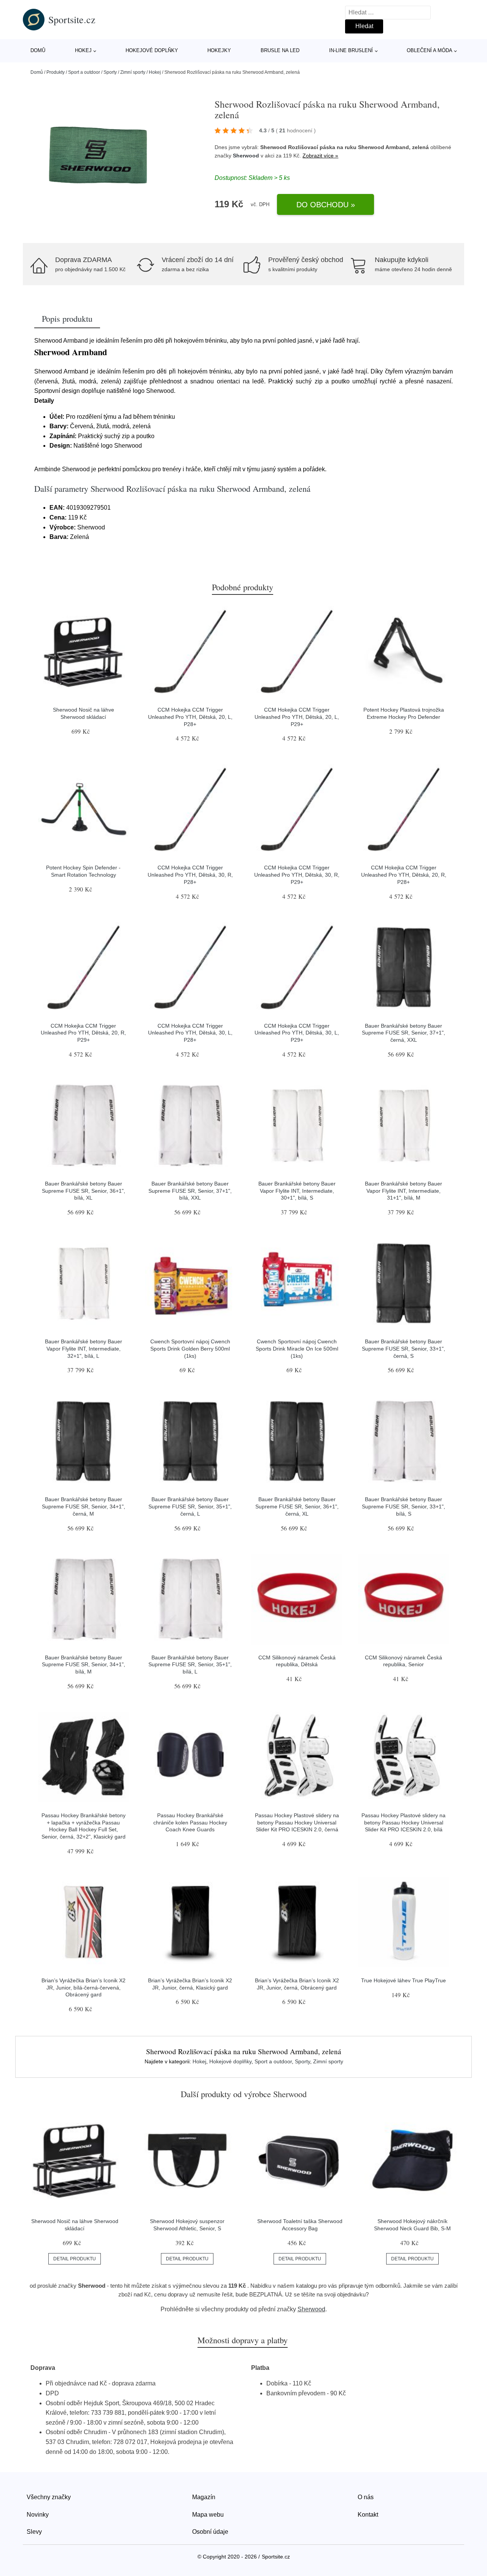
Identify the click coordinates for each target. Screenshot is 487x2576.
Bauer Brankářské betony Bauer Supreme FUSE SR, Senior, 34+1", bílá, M (84, 1665)
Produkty (56, 72)
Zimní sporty (133, 72)
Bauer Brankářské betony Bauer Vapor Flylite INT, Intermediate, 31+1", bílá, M (403, 1191)
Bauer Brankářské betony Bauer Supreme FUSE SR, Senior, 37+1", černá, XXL (403, 1033)
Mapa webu (208, 2515)
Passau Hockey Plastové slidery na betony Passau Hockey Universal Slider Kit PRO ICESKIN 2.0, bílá (403, 1822)
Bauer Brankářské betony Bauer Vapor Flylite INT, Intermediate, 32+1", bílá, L (84, 1348)
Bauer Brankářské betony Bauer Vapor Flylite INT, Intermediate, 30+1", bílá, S (297, 1191)
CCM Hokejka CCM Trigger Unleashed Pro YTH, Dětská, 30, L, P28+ (190, 1033)
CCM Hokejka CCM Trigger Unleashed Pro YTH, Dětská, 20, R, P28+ (404, 875)
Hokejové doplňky (152, 50)
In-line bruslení (351, 50)
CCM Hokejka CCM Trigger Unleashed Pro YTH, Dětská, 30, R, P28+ (190, 875)
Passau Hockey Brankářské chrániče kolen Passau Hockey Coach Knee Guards (190, 1822)
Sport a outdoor (84, 72)
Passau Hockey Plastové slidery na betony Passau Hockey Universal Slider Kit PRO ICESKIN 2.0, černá (297, 1822)
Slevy (34, 2532)
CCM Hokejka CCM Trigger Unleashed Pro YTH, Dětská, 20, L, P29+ (297, 717)
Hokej (83, 50)
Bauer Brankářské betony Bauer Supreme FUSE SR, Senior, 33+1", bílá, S (403, 1506)
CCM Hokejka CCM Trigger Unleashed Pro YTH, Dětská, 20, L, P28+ (190, 717)
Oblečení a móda (430, 50)
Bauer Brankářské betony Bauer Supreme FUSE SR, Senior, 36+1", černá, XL (297, 1506)
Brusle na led (280, 50)
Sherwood (246, 156)
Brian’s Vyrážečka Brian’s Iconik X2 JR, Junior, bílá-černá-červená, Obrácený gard (84, 1987)
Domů (38, 50)
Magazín (204, 2497)
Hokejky (219, 50)
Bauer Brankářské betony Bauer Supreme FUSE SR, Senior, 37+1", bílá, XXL (190, 1191)
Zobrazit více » (320, 156)
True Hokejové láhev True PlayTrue (403, 1980)
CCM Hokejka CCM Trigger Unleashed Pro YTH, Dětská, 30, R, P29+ (297, 875)
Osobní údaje (210, 2532)
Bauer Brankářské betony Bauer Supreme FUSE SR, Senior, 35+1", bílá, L (190, 1665)
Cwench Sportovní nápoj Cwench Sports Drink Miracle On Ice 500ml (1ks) (297, 1348)
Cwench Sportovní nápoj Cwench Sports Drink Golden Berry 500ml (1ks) (190, 1348)
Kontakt (368, 2515)
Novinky (38, 2515)
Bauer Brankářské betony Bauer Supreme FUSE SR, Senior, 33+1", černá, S (403, 1348)
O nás (366, 2497)
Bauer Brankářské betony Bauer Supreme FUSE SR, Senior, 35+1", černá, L (190, 1506)
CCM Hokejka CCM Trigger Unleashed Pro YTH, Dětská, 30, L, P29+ (297, 1033)
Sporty (110, 72)
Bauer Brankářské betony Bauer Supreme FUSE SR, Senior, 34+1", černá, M (84, 1506)
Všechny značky (49, 2497)
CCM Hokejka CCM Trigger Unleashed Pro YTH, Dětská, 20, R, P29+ (83, 1033)
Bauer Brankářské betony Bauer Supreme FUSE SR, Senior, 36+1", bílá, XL (84, 1191)
